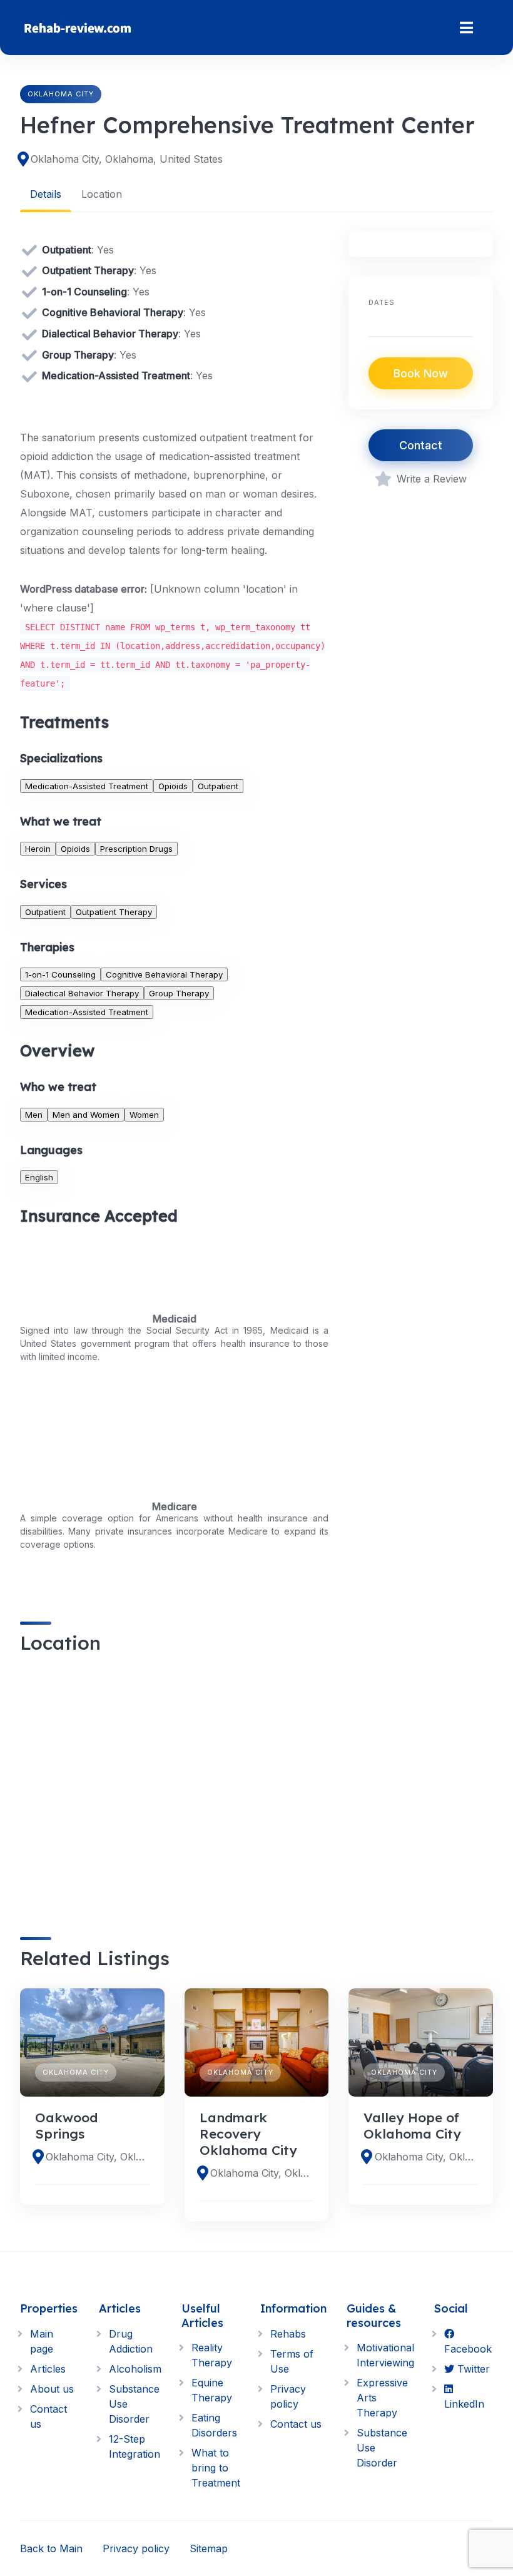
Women (144, 1115)
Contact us (296, 2424)
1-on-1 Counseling (60, 974)
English (39, 1177)
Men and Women (86, 1115)
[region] (174, 1785)
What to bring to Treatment (216, 2468)
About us (52, 2389)
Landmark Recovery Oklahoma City (248, 2134)
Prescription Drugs (136, 849)
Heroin (38, 849)
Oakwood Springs (66, 2125)
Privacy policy (136, 2548)
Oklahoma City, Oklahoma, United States (127, 159)
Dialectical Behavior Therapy (82, 993)
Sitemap (209, 2548)
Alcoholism (135, 2369)
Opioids (173, 786)
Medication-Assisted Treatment (87, 786)
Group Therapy (179, 993)
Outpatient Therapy (114, 912)
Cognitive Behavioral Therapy (164, 974)
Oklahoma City (61, 94)
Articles (48, 2369)
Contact (421, 445)
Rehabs (288, 2334)
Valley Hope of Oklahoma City (412, 2125)
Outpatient (218, 786)
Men (34, 1115)
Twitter (472, 2369)
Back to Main (51, 2548)
